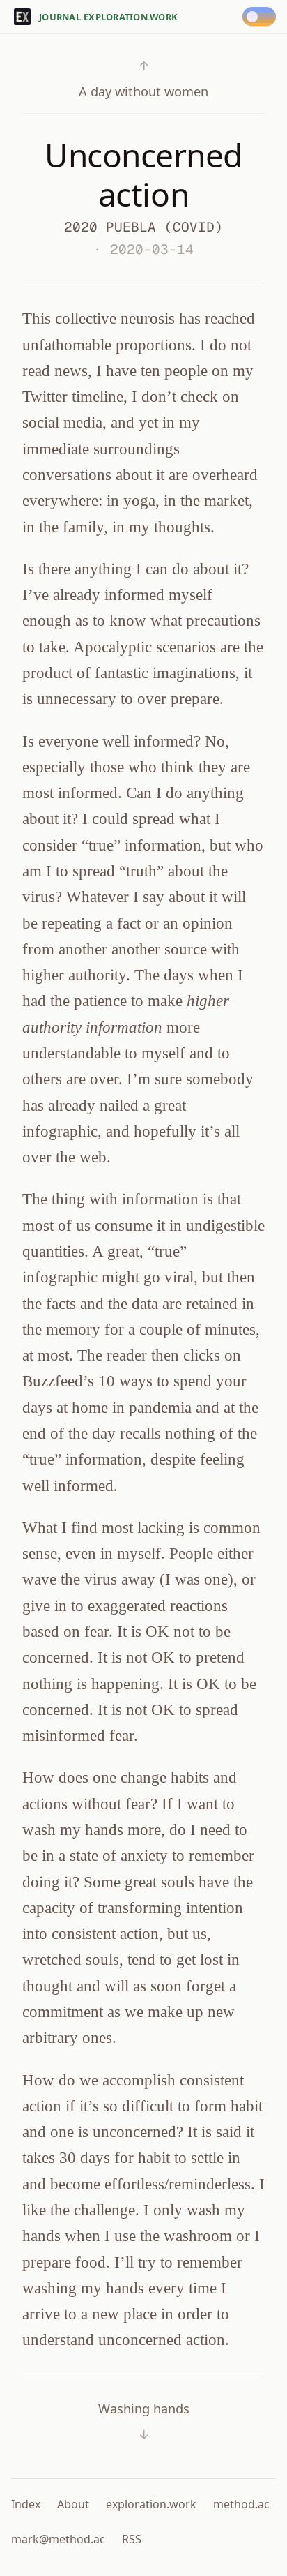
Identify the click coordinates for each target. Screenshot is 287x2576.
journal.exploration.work (108, 17)
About (73, 2504)
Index (26, 2504)
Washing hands (144, 2421)
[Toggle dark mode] (262, 17)
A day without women (143, 78)
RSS (132, 2539)
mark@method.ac (58, 2539)
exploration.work (151, 2504)
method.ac (241, 2504)
